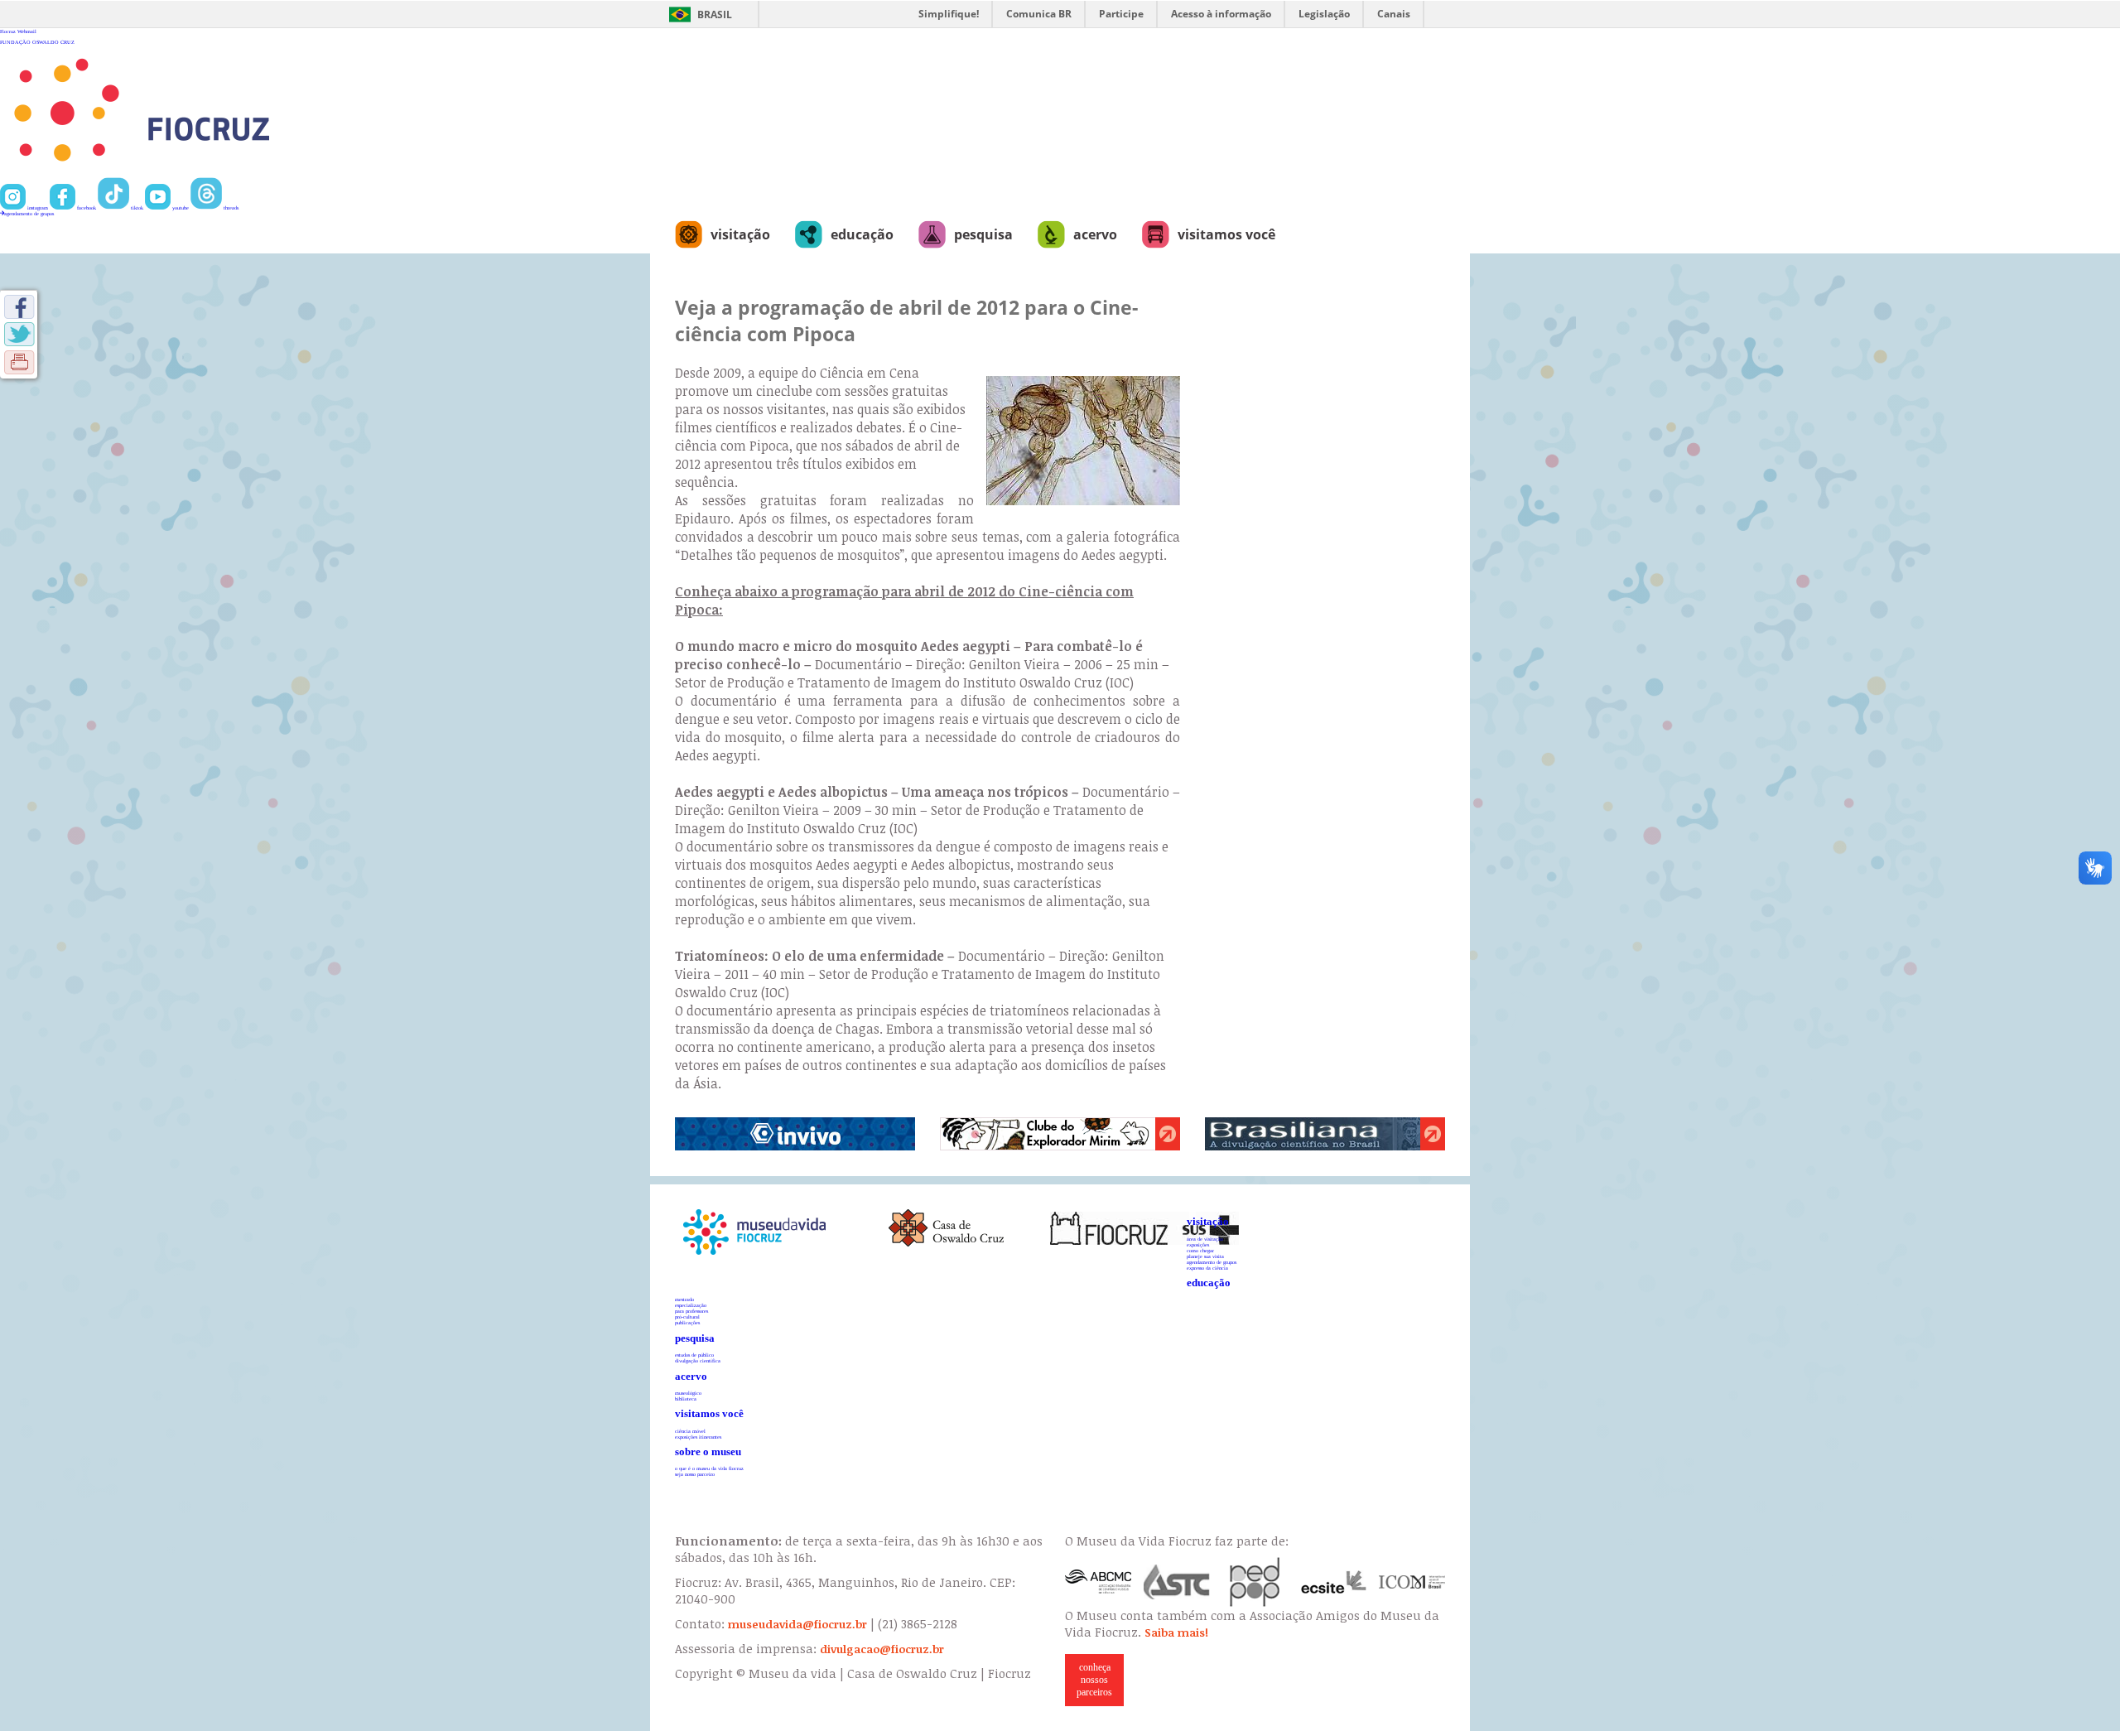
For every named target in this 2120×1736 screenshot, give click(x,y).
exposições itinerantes (698, 1437)
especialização (691, 1305)
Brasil (715, 14)
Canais (1394, 14)
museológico (688, 1393)
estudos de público (694, 1355)
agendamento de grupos (29, 213)
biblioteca (686, 1398)
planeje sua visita (1205, 1256)
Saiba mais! (1176, 1632)
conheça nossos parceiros (1094, 1680)
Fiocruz (8, 31)
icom (1412, 1582)
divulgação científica (698, 1360)
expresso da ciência (1207, 1268)
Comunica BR (1039, 14)
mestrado (684, 1299)
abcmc (1098, 1582)
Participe (1121, 14)
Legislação (1324, 14)
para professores (691, 1311)
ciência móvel (690, 1431)
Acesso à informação (1221, 14)
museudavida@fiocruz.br (797, 1624)
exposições (1198, 1244)
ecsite (1334, 1582)
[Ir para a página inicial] (196, 174)
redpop (1255, 1582)
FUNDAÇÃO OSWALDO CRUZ (37, 42)
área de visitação (1205, 1239)
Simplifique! (949, 14)
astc (1177, 1582)
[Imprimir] (19, 362)
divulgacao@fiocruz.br (882, 1649)
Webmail (27, 31)
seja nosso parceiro (695, 1474)
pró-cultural (687, 1316)
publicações (687, 1322)
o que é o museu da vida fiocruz (709, 1468)
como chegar (1200, 1250)
